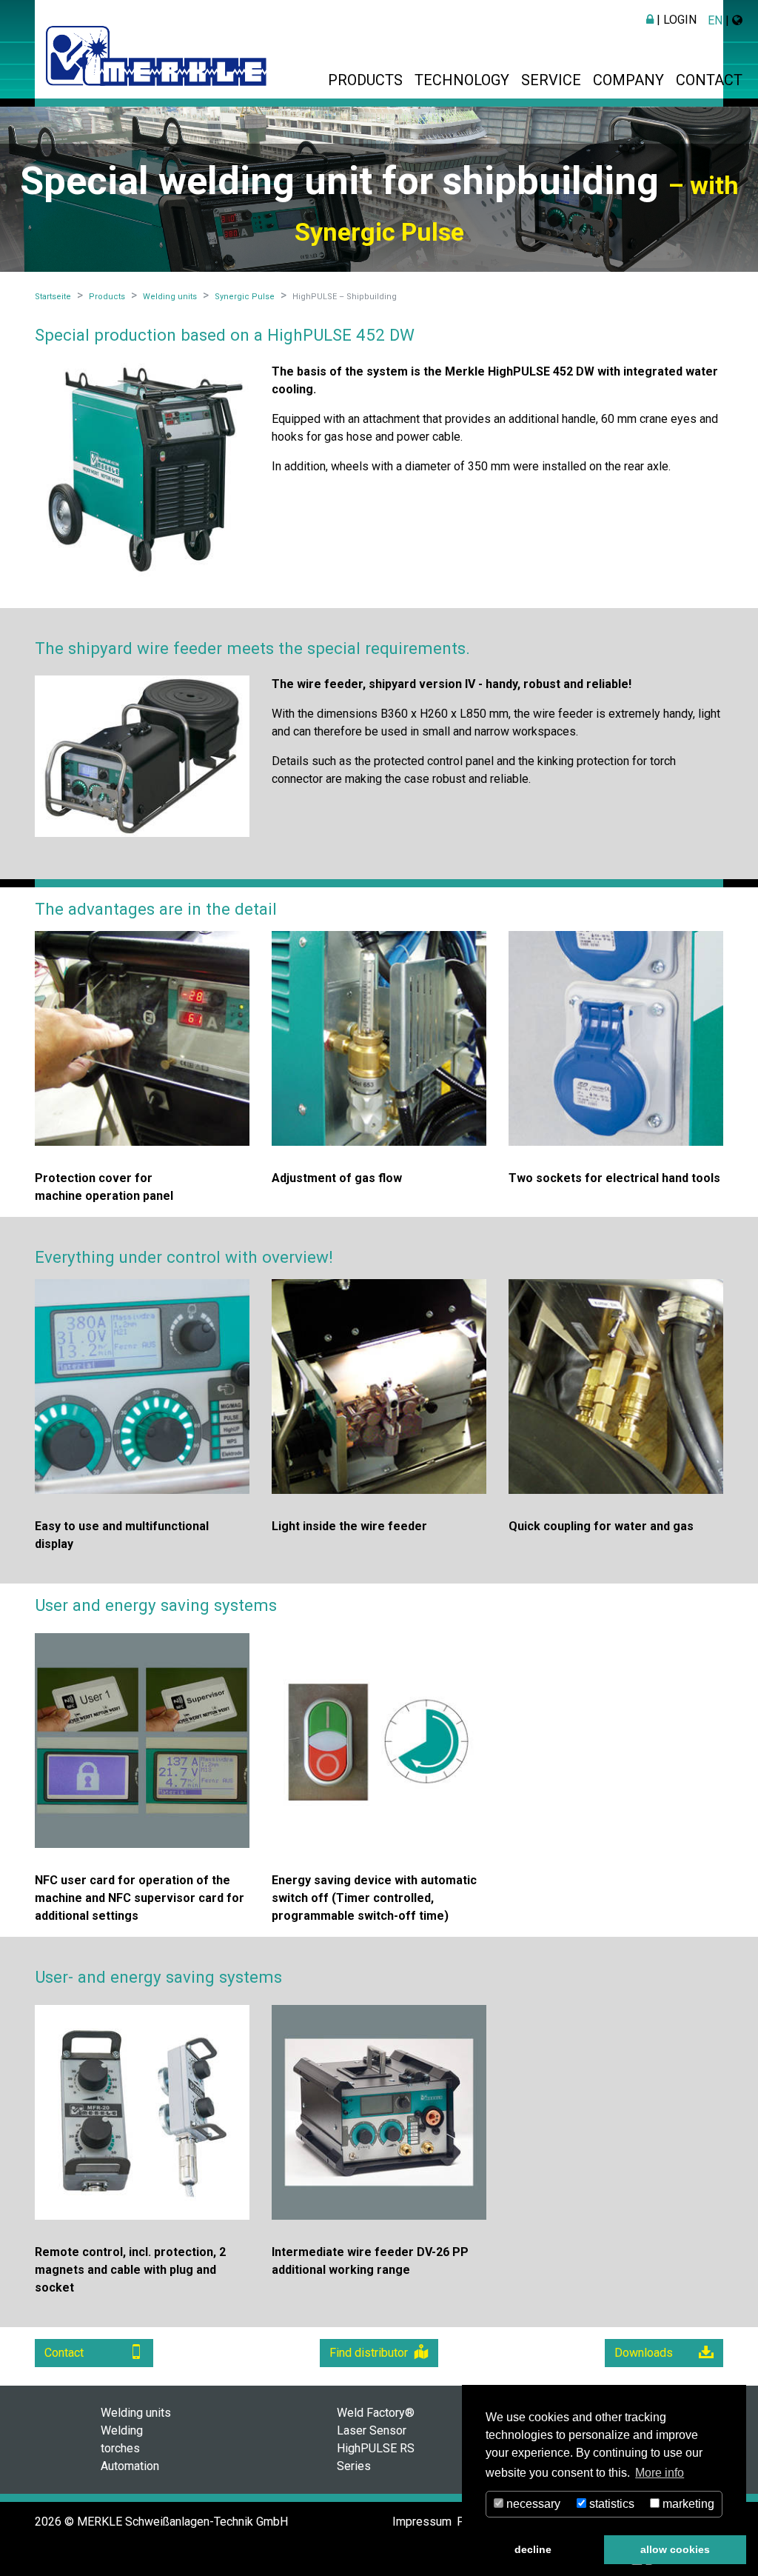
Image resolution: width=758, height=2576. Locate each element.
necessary (532, 2504)
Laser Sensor (372, 2430)
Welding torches (122, 2439)
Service (551, 80)
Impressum (422, 2522)
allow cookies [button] (675, 2549)
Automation (130, 2466)
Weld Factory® (376, 2413)
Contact (709, 80)
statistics (610, 2504)
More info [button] (660, 2473)
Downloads (644, 2353)
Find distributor (369, 2353)
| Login (675, 20)
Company (628, 80)
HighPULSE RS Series (376, 2457)
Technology (462, 80)
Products (365, 80)
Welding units (136, 2413)
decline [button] (533, 2549)
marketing (687, 2504)
